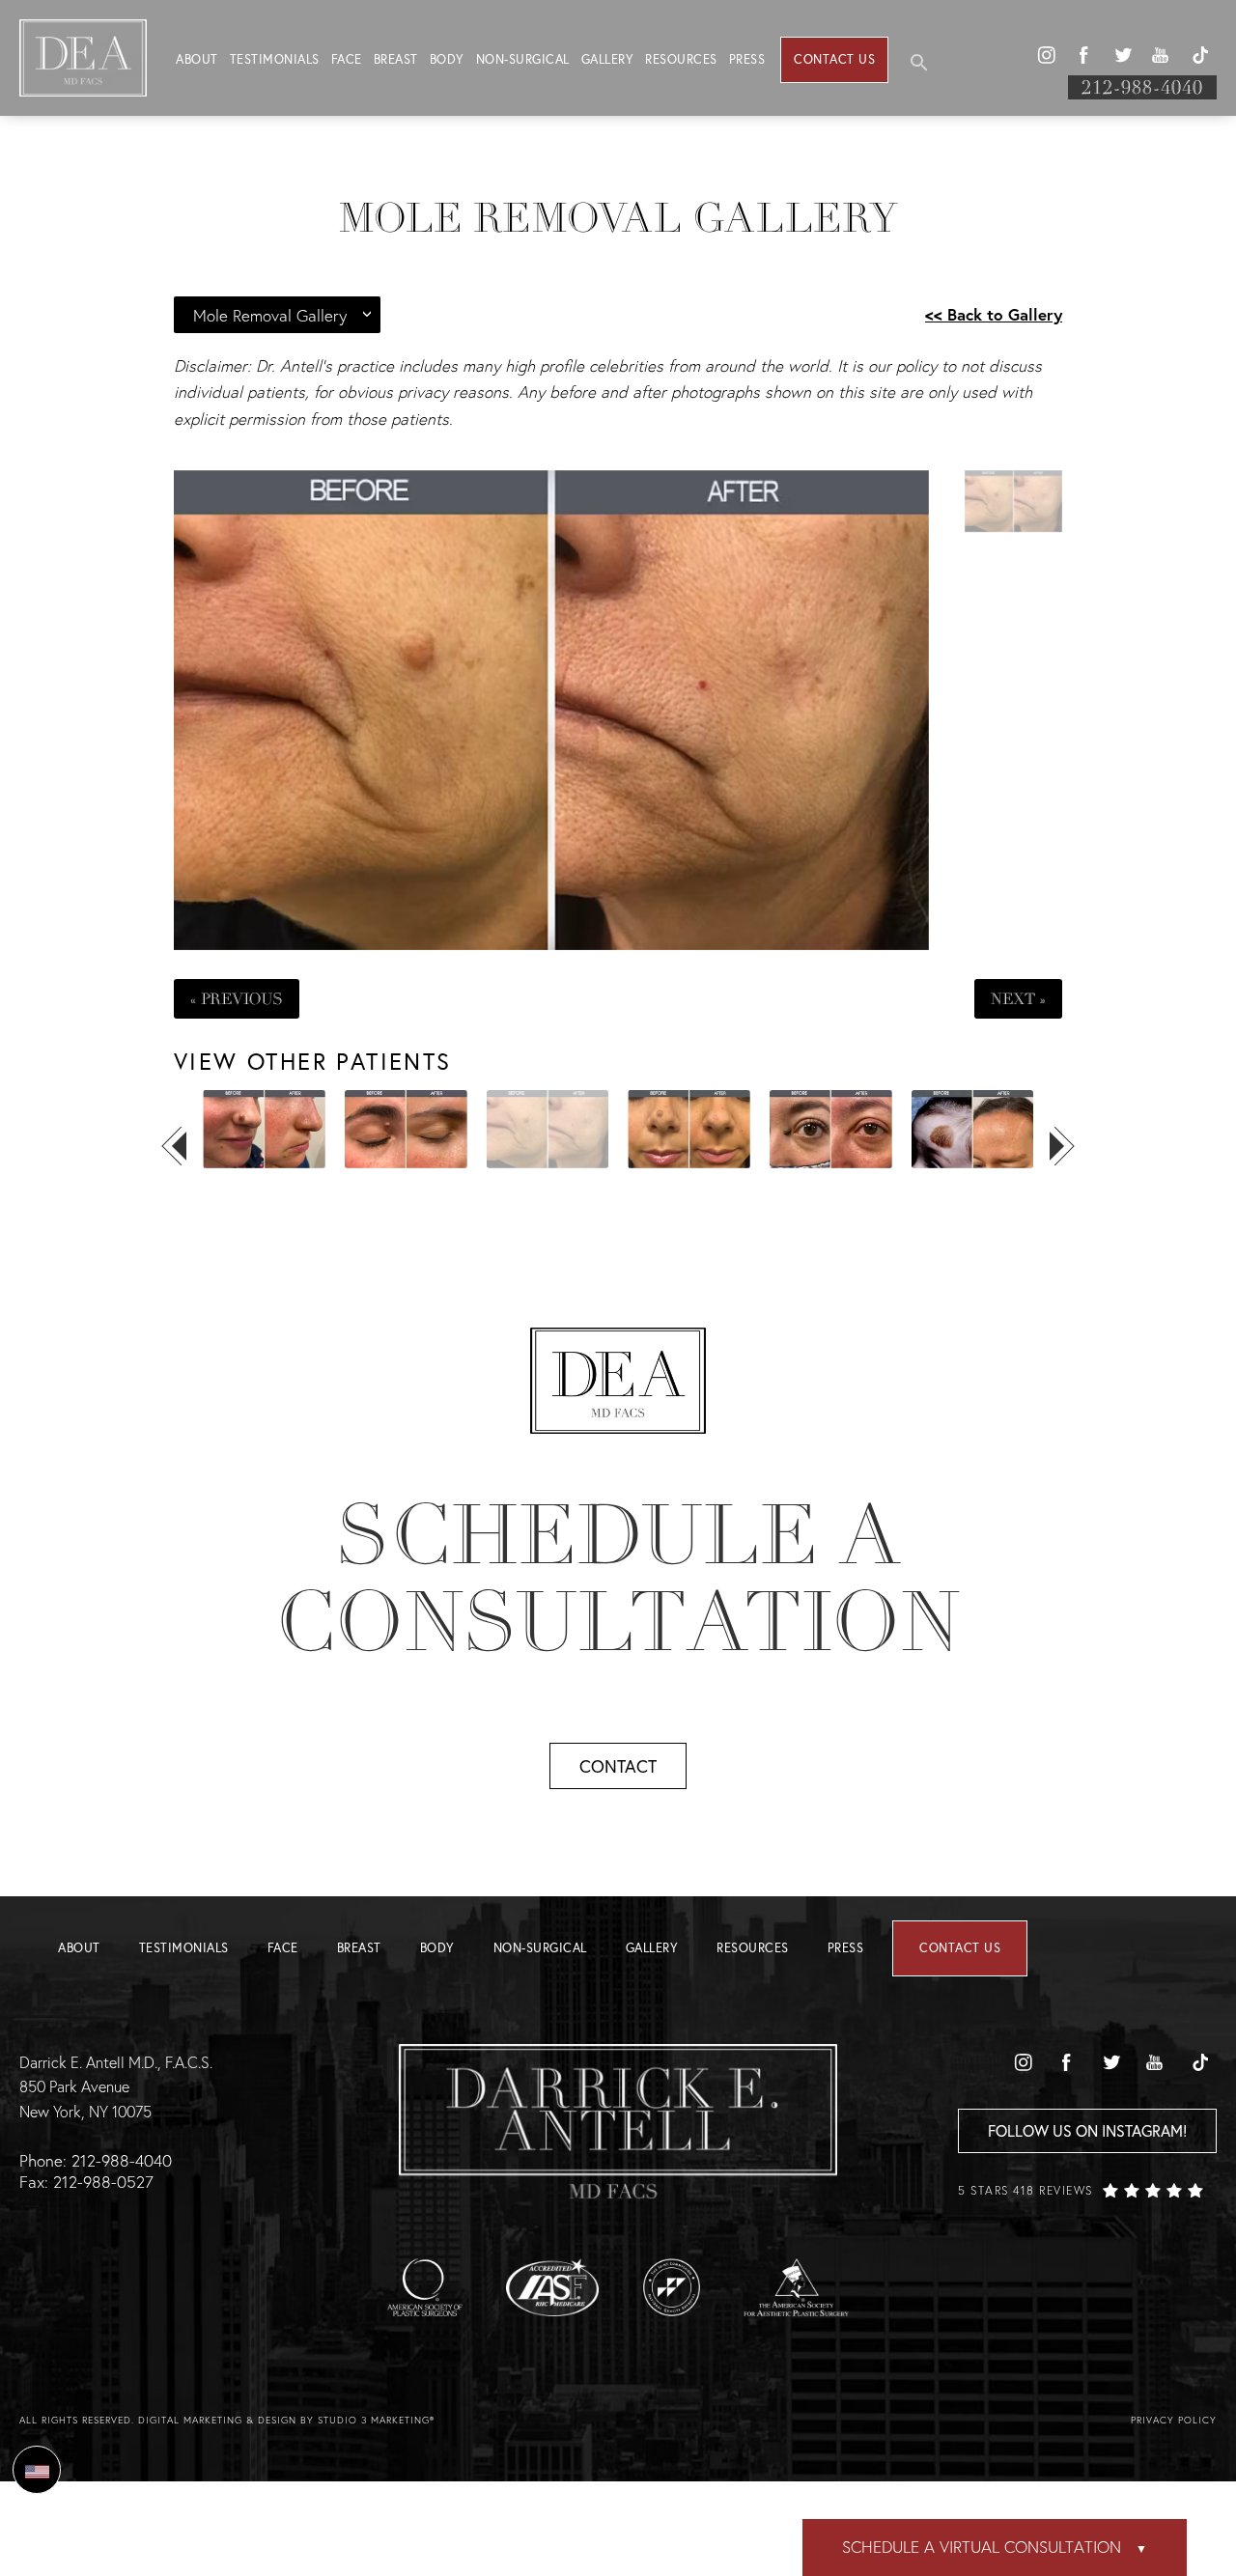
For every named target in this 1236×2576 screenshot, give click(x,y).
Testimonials (275, 59)
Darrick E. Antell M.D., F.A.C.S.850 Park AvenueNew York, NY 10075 (116, 2086)
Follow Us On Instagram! (1087, 2130)
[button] (1046, 55)
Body (447, 59)
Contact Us (834, 59)
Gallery (608, 59)
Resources (681, 59)
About (197, 59)
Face (347, 59)
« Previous (237, 999)
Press (747, 59)
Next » (1018, 999)
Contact (618, 1766)
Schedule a (618, 1579)
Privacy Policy (1174, 2420)
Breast (396, 59)
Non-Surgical (523, 59)
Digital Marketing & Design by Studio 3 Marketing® (286, 2420)
